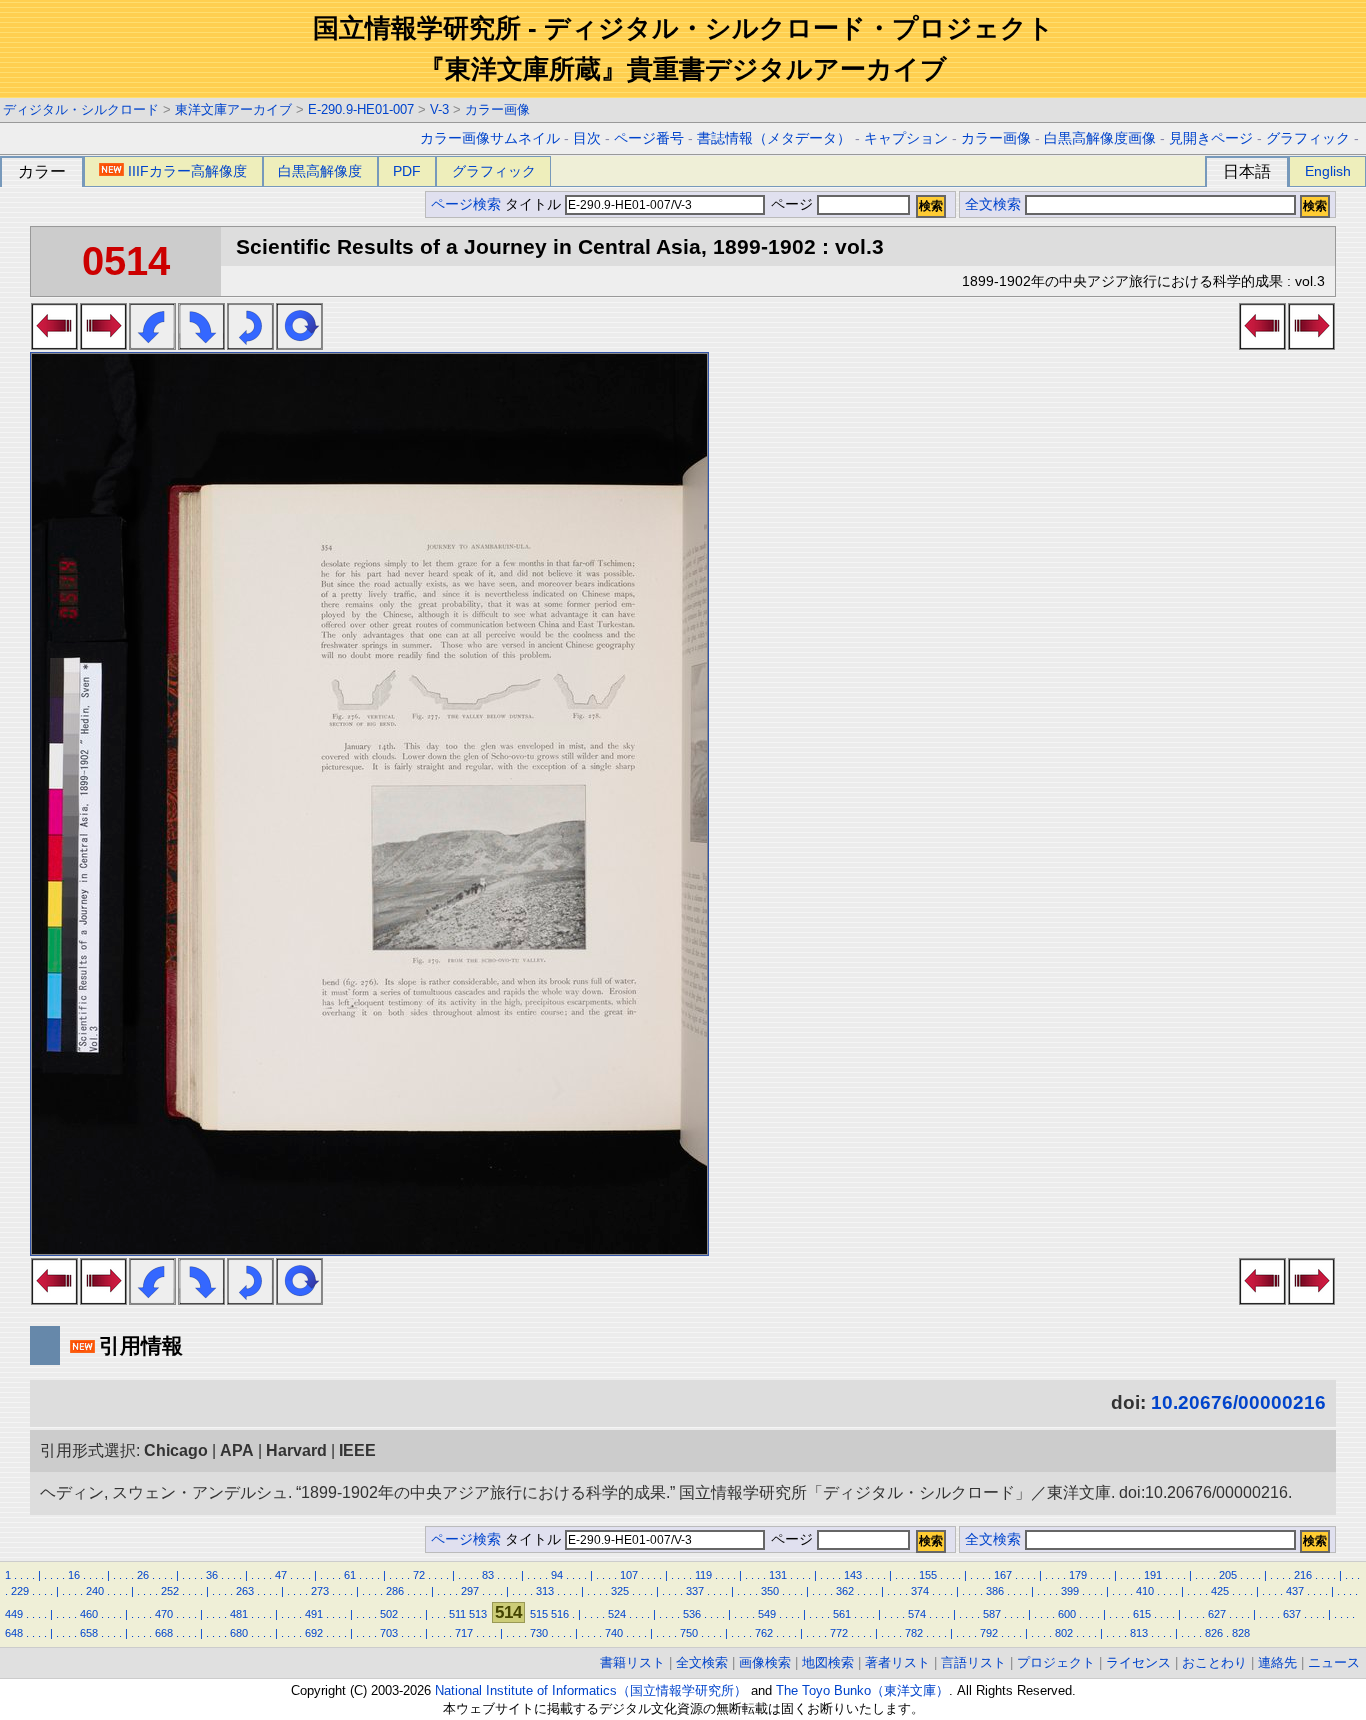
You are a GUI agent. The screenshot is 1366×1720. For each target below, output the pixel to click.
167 (1003, 1575)
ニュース (1334, 1662)
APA (237, 1450)
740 (614, 1633)
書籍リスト (632, 1662)
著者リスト (897, 1662)
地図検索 (828, 1662)
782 (914, 1633)
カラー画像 (497, 109)
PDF (407, 171)
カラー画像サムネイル (490, 138)
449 (14, 1614)
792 (989, 1633)
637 (1292, 1614)
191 (1153, 1575)
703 (389, 1633)
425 (1220, 1591)
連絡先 (1277, 1662)
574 (917, 1614)
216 (1303, 1575)
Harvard (296, 1450)
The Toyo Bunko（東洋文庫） (862, 1690)
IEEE (357, 1450)
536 (692, 1614)
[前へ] (54, 344)
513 (478, 1614)
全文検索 (993, 204)
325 (620, 1591)
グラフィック (1308, 138)
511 (457, 1614)
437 (1295, 1591)
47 (281, 1575)
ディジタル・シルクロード (81, 109)
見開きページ (1211, 138)
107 (629, 1575)
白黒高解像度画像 (1100, 138)
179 (1078, 1575)
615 (1142, 1614)
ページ (792, 204)
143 (853, 1575)
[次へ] (103, 344)
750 (689, 1633)
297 (470, 1591)
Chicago (176, 1450)
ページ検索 (466, 204)
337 (695, 1591)
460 (89, 1614)
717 (464, 1633)
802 (1064, 1633)
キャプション (906, 138)
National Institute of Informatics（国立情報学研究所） (591, 1690)
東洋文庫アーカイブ (233, 109)
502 (389, 1614)
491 (314, 1614)
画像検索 (765, 1662)
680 (239, 1633)
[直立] (299, 344)
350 (770, 1591)
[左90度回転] (152, 344)
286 (395, 1591)
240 (95, 1591)
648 (14, 1633)
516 (560, 1614)
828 (1241, 1633)
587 (992, 1614)
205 (1228, 1575)
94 (557, 1575)
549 (767, 1614)
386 (995, 1591)
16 (74, 1575)
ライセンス (1138, 1662)
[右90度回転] (201, 344)
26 (143, 1575)
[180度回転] (250, 344)
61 (350, 1575)
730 (539, 1633)
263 (245, 1591)
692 (314, 1633)
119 (703, 1575)
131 (778, 1575)
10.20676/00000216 (1238, 1402)
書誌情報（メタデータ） (774, 138)
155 (928, 1575)
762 (764, 1633)
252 (170, 1591)
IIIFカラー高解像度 (187, 171)
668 (164, 1633)
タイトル (535, 204)
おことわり (1214, 1662)
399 (1070, 1591)
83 (488, 1575)
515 (539, 1614)
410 (1145, 1591)
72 (419, 1575)
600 (1067, 1614)
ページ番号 (649, 138)
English (1328, 171)
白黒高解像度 (320, 171)
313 (545, 1591)
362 (845, 1591)
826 (1214, 1633)
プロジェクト (1056, 1662)
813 (1139, 1633)
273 (320, 1591)
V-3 (439, 109)
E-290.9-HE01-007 (361, 109)
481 (239, 1614)
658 (89, 1633)
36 (212, 1575)
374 (920, 1591)
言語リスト (973, 1662)
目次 (587, 138)
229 (20, 1591)
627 (1217, 1614)
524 (617, 1614)
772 (839, 1633)
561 (842, 1614)
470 (164, 1614)
